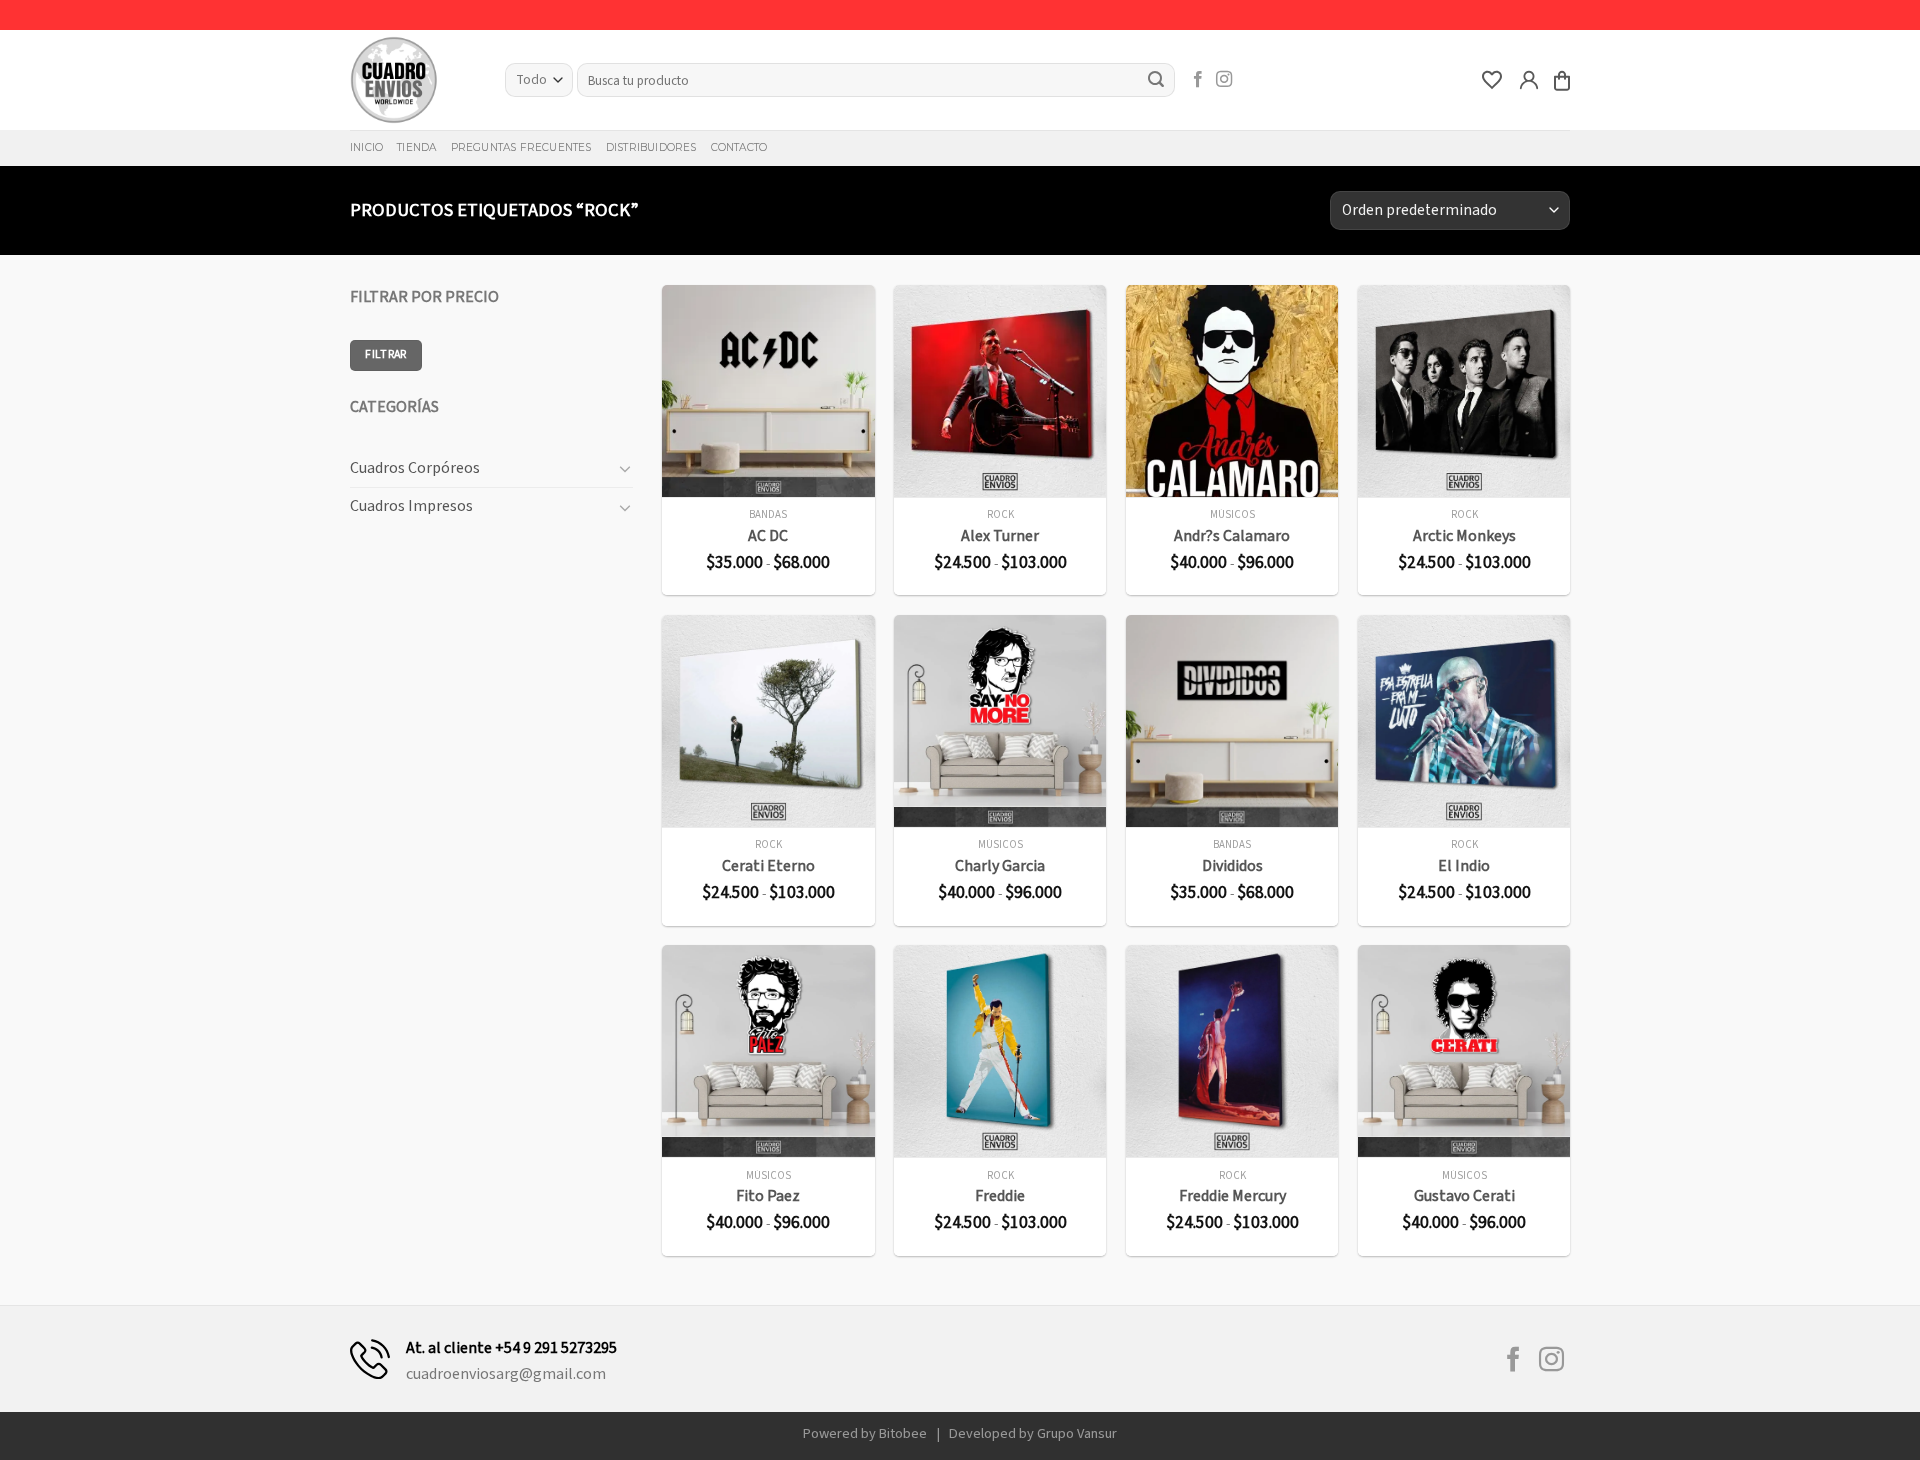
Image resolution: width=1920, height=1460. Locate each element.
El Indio (1464, 866)
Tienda (416, 147)
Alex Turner (1000, 536)
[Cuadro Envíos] (412, 80)
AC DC (768, 536)
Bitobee (903, 1433)
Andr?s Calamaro (1232, 536)
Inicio (366, 147)
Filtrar (386, 354)
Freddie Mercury (1232, 1196)
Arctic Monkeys (1464, 536)
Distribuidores (651, 147)
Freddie (1000, 1196)
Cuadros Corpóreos (415, 468)
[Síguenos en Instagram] (1224, 80)
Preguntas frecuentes (521, 147)
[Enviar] (1157, 80)
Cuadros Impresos (411, 506)
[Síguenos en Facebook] (1198, 80)
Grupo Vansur (1077, 1433)
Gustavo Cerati (1464, 1196)
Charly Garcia (1000, 866)
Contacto (739, 147)
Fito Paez (768, 1196)
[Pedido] (1562, 80)
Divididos (1232, 866)
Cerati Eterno (768, 866)
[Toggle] (625, 468)
